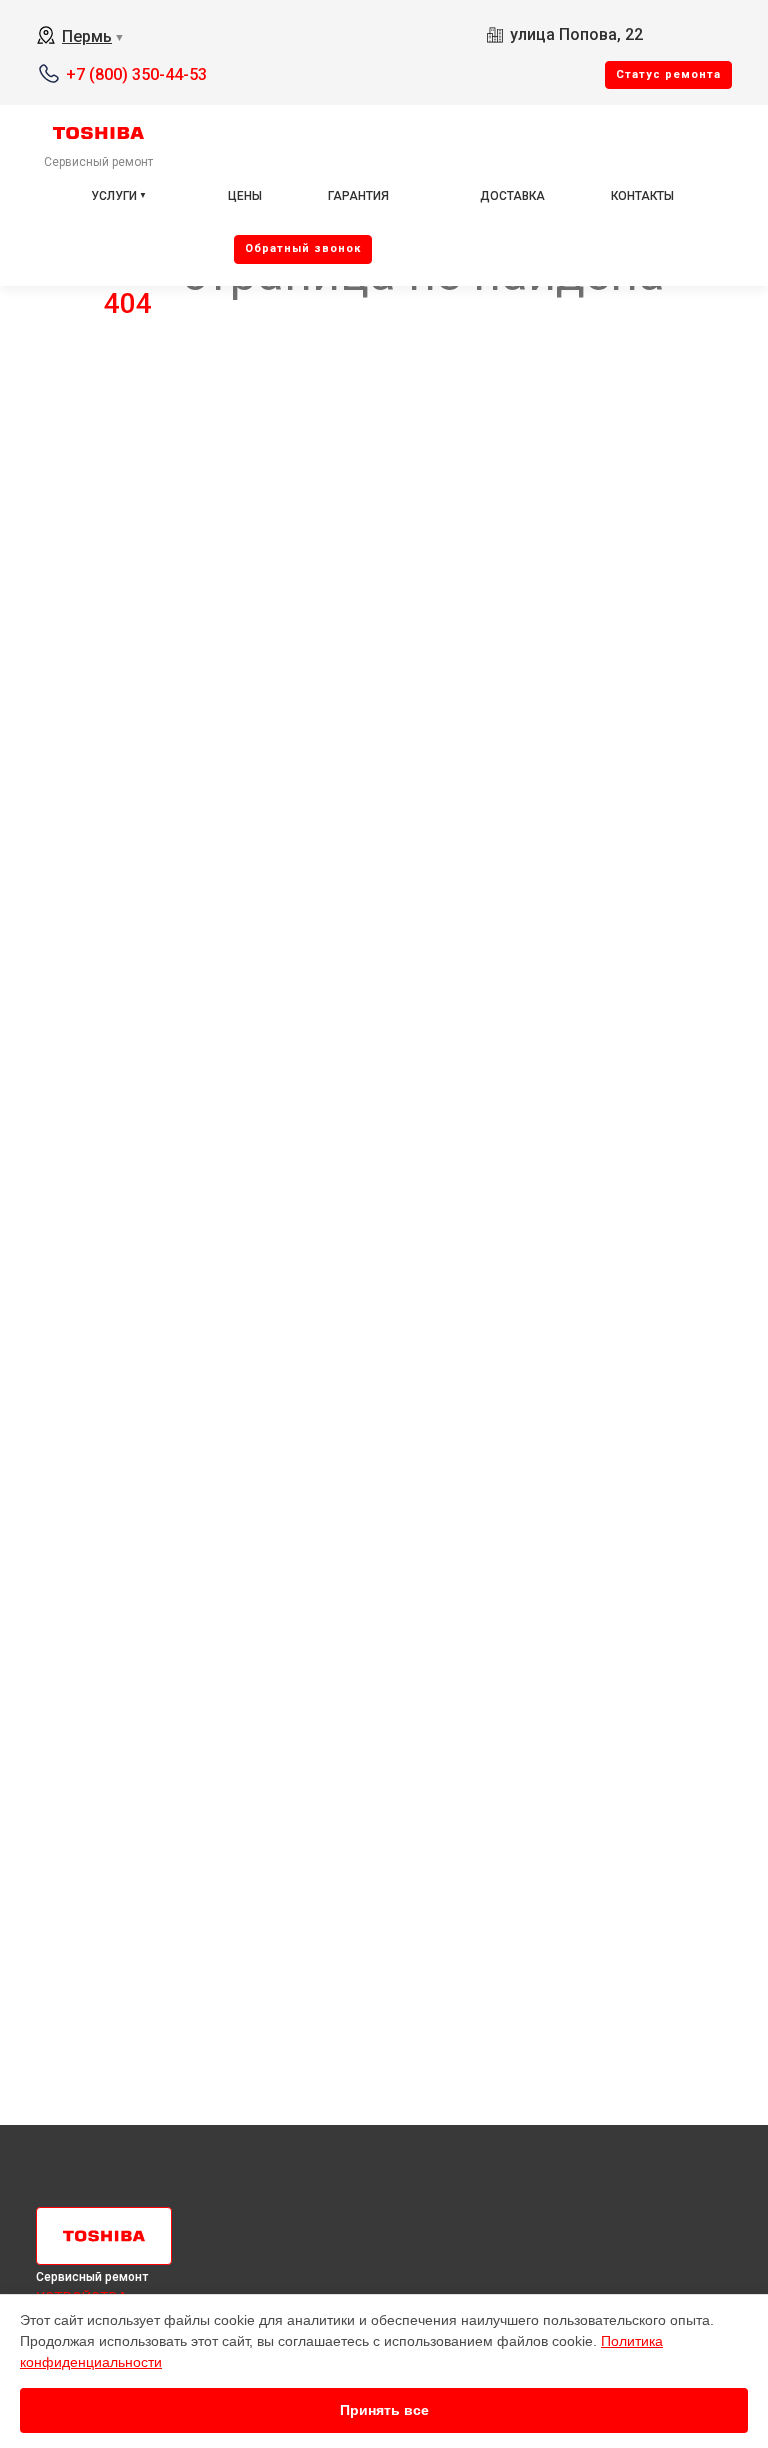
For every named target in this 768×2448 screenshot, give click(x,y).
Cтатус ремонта (668, 74)
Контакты (642, 196)
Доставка (512, 196)
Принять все (384, 2410)
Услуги (114, 196)
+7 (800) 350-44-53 (136, 74)
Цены (245, 196)
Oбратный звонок (303, 248)
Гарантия (358, 196)
